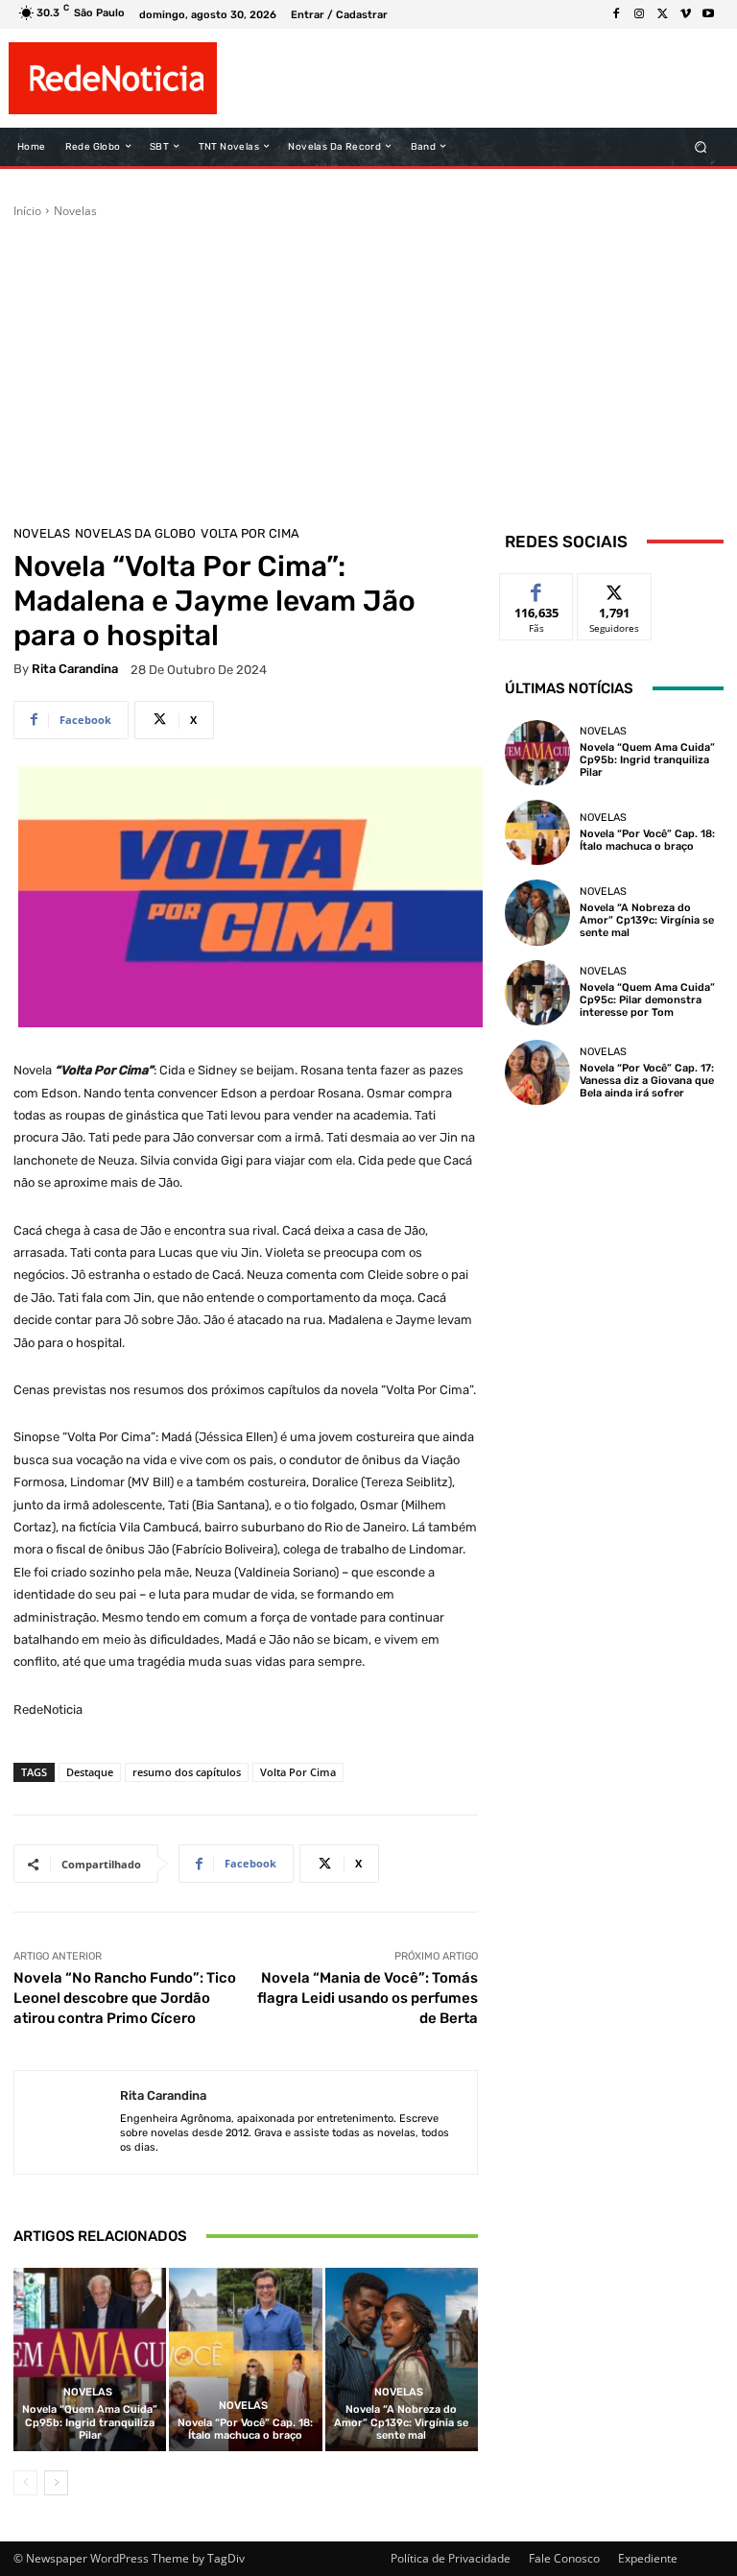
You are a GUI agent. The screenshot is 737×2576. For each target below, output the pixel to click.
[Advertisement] (368, 364)
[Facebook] (616, 14)
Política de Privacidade (451, 2558)
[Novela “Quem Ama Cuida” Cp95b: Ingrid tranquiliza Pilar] (90, 2359)
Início (27, 211)
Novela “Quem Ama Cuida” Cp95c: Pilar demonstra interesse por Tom (647, 1000)
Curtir (537, 588)
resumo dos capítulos (187, 1772)
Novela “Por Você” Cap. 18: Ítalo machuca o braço (245, 2429)
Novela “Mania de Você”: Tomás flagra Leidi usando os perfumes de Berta (368, 1998)
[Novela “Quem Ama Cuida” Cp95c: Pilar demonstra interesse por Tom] (537, 993)
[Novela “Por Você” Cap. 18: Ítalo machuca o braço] (245, 2359)
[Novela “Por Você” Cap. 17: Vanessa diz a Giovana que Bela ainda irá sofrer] (537, 1072)
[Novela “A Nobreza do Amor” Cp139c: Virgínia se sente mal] (402, 2359)
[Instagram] (639, 14)
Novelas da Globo (135, 533)
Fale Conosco (564, 2558)
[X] (662, 14)
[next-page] (56, 2483)
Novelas (75, 211)
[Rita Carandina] (67, 2122)
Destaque (90, 1772)
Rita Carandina (75, 669)
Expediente (648, 2558)
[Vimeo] (685, 14)
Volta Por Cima (250, 533)
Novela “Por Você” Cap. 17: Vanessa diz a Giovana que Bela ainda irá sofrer (647, 1081)
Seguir (615, 588)
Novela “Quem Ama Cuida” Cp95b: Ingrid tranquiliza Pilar (90, 2422)
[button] (701, 146)
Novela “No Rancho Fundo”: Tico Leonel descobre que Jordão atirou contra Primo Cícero (125, 1998)
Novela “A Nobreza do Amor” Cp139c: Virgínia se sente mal (401, 2422)
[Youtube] (708, 14)
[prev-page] (25, 2483)
